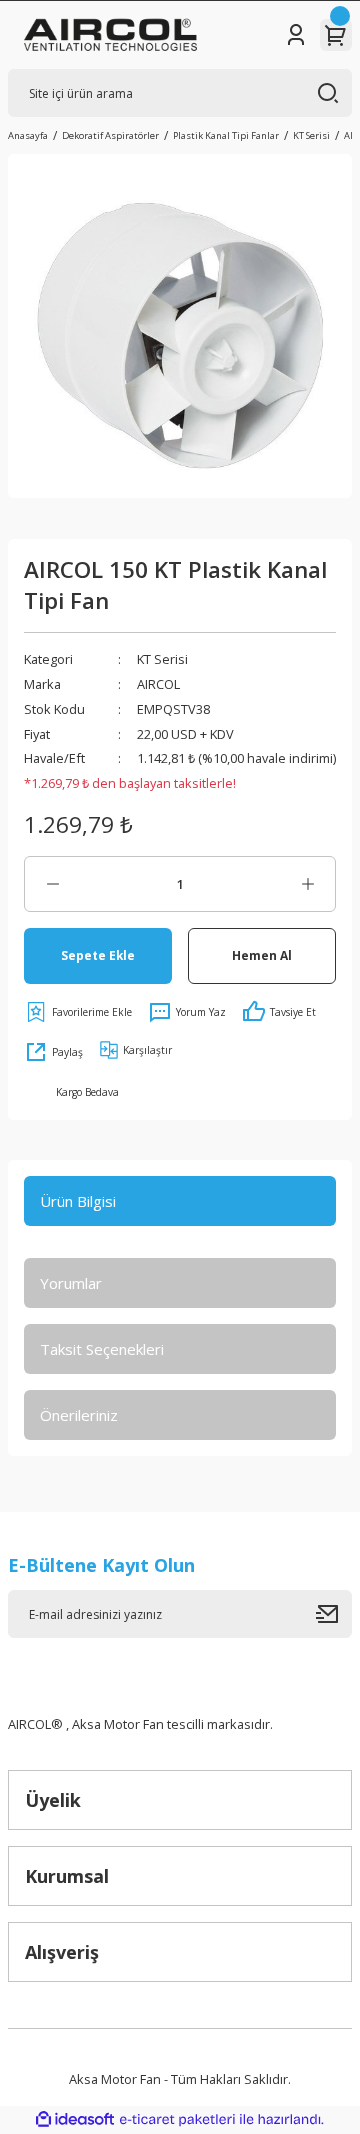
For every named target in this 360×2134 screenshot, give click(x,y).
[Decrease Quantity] (52, 884)
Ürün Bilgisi (78, 1201)
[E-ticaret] (177, 2119)
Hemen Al (262, 955)
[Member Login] (296, 35)
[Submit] (334, 1614)
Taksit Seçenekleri (102, 1349)
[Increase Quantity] (307, 884)
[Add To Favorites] (78, 1012)
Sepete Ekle (98, 955)
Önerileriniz (79, 1415)
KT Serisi (162, 659)
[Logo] (110, 35)
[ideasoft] (75, 2120)
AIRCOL (158, 684)
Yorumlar (71, 1283)
